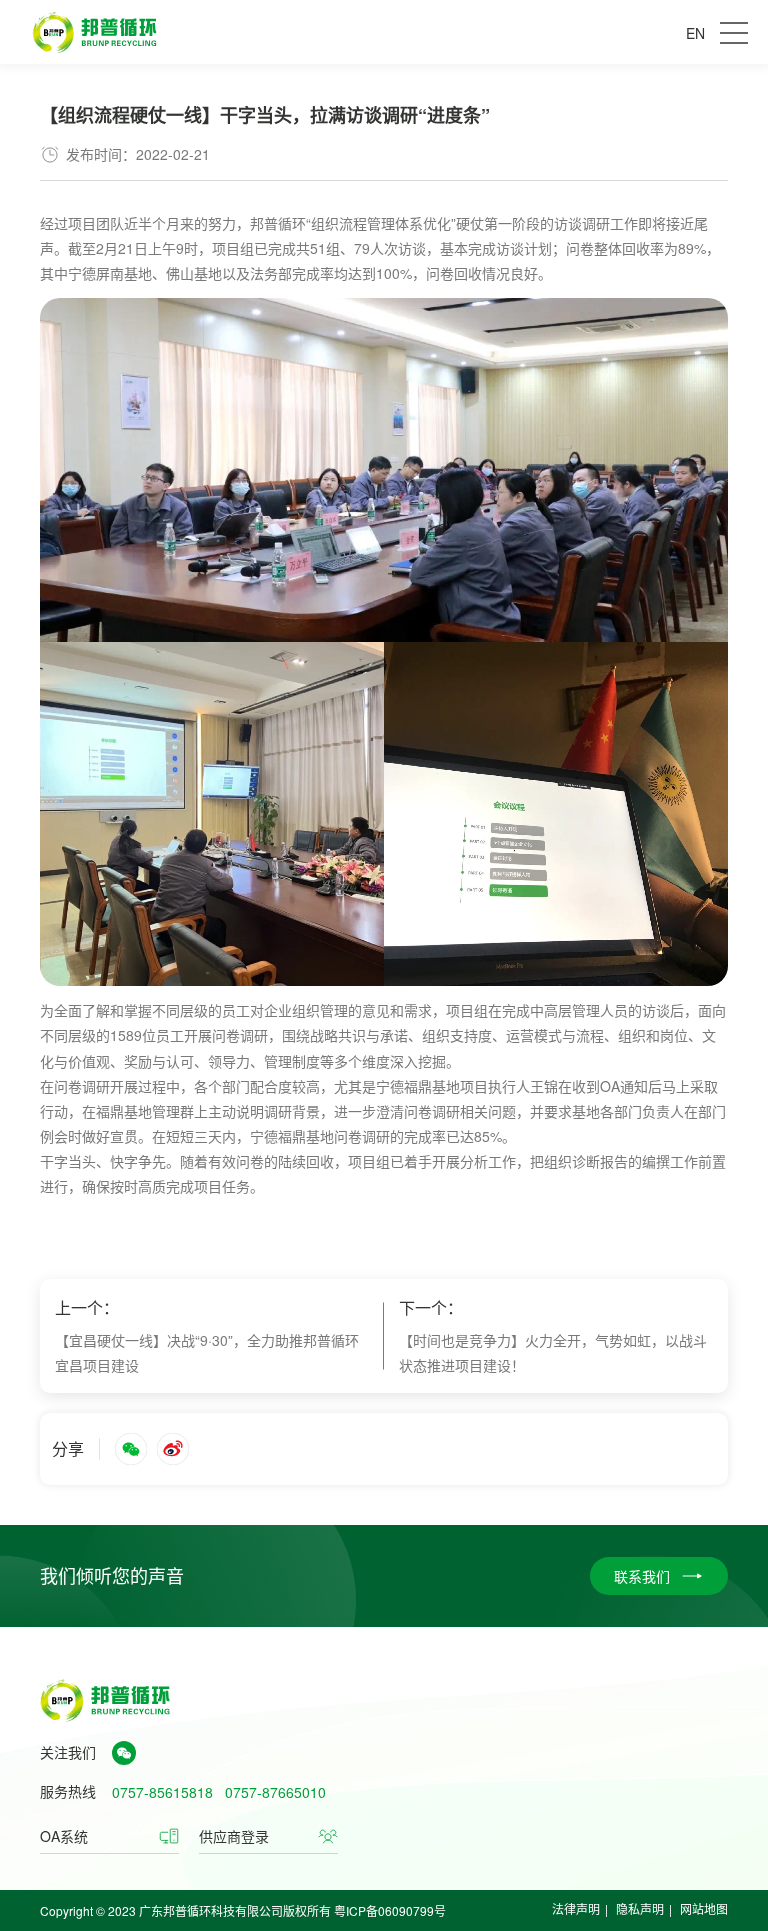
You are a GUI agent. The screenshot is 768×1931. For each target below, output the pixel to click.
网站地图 (704, 1908)
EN (695, 33)
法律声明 (576, 1908)
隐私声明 (640, 1908)
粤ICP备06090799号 (390, 1910)
